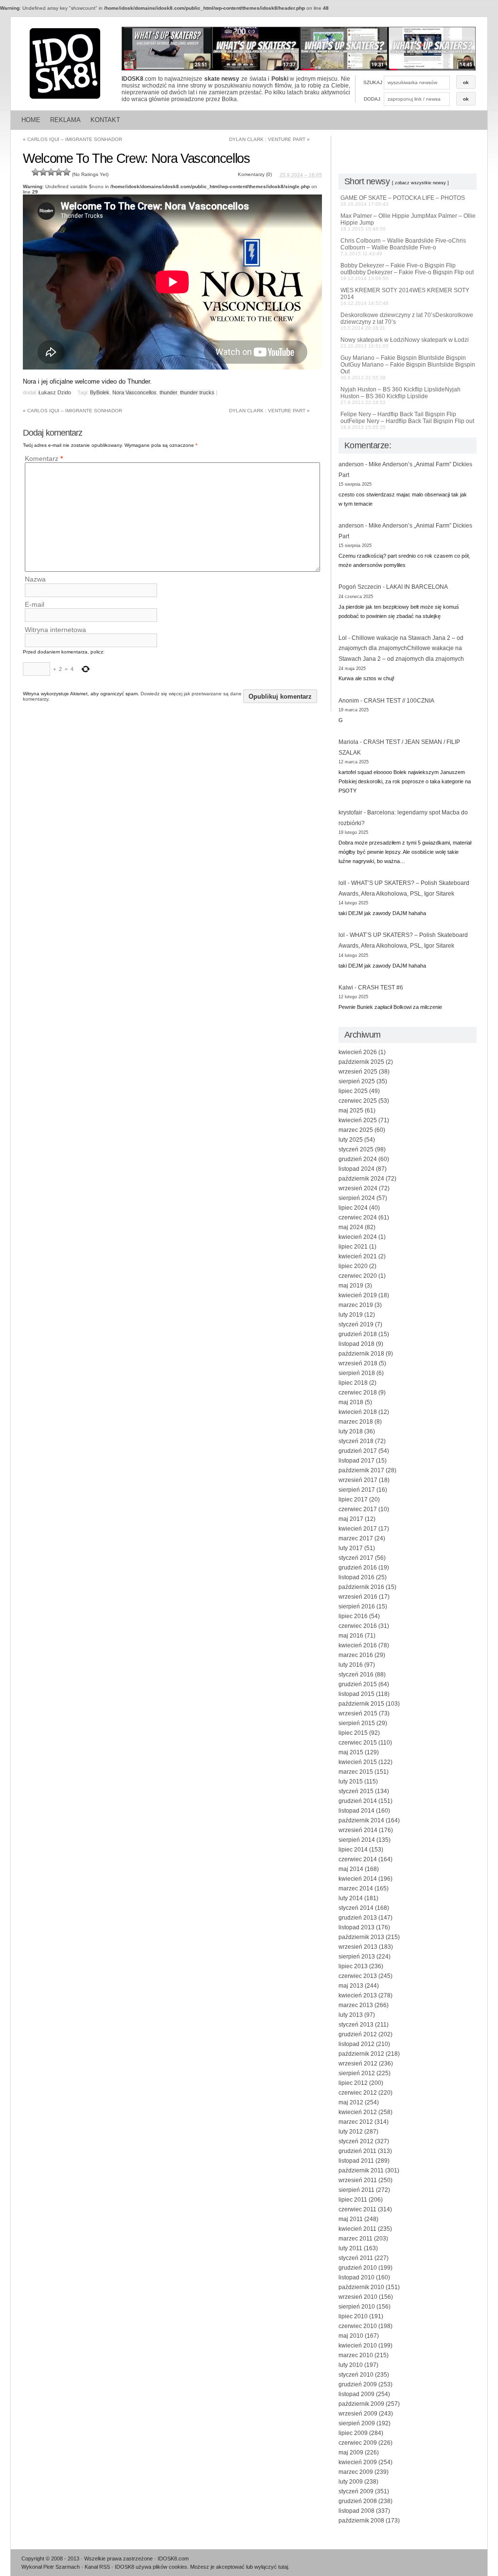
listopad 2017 (356, 1461)
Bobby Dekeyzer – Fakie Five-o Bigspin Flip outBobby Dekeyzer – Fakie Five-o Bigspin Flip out (407, 272)
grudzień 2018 (358, 1334)
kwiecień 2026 (358, 1052)
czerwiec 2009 (358, 2443)
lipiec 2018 (353, 1383)
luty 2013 (351, 2015)
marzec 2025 (356, 1130)
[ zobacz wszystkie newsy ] (420, 183)
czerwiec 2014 (358, 1859)
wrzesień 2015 (358, 1713)
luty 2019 (351, 1315)
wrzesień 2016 (358, 1597)
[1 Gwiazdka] (36, 172)
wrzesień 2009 (358, 2414)
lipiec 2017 (353, 1500)
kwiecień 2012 (358, 2112)
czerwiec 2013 (358, 1976)
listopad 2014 (356, 1811)
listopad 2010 (356, 2277)
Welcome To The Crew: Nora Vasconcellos (136, 159)
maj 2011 (351, 2219)
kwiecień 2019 (358, 1295)
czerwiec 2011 (357, 2209)
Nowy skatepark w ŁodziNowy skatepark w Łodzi (405, 343)
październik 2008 (361, 2521)
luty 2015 (351, 1782)
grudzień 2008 (358, 2501)
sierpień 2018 (357, 1373)
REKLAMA (65, 120)
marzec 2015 (356, 1772)
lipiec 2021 (353, 1247)
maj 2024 (351, 1227)
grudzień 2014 (358, 1801)
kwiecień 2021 (358, 1256)
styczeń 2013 (356, 2025)
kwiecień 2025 (358, 1120)
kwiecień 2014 (358, 1879)
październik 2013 (361, 1937)
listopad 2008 (356, 2511)
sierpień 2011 (356, 2190)
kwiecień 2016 (358, 1645)
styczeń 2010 (356, 2375)
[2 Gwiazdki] (43, 172)
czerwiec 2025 (358, 1101)
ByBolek (100, 392)
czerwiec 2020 (358, 1276)
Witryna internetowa (55, 630)
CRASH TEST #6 (381, 988)
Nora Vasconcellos (134, 392)
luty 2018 (351, 1431)
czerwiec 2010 (358, 2326)
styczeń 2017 (356, 1558)
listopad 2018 (356, 1344)
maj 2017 (351, 1519)
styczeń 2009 (356, 2491)
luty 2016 (351, 1665)
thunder (168, 392)
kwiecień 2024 (358, 1237)
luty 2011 (350, 2248)
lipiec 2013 (353, 1966)
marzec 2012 (356, 2122)
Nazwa (35, 580)
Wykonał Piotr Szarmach (51, 2567)
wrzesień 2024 (358, 1188)
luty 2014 (351, 1898)
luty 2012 (351, 2132)
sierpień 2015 (357, 1723)
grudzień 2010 (358, 2268)
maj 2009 (351, 2452)
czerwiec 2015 (358, 1743)
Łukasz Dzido (55, 392)
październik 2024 (361, 1179)
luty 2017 (351, 1548)
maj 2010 (351, 2336)
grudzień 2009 (358, 2384)
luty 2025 (351, 1140)
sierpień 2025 (357, 1081)
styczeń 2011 (356, 2258)
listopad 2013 (356, 1927)
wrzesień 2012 (358, 2064)
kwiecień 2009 (358, 2462)
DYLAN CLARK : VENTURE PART (269, 139)
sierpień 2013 (357, 1957)
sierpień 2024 (357, 1198)
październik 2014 (361, 1820)
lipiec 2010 (353, 2316)
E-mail (35, 604)
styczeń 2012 (356, 2141)
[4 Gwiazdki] (59, 172)
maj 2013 (351, 1986)
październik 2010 (361, 2287)
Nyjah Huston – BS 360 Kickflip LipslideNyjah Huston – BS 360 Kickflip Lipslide (400, 396)
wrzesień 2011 (358, 2180)
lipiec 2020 (353, 1266)
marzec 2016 (356, 1655)
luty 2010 (351, 2365)
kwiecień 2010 (358, 2346)
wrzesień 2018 (358, 1363)
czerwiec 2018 (358, 1393)
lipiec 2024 (353, 1208)
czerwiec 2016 (358, 1626)
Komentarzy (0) (255, 174)
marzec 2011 (356, 2239)
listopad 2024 (356, 1169)
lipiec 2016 (353, 1616)
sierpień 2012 (357, 2073)
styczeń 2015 (356, 1791)
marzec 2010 (356, 2355)
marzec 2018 (356, 1422)
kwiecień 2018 (358, 1412)
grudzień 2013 (358, 1918)
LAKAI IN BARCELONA (417, 587)
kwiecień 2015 (358, 1762)
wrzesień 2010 (358, 2297)
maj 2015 (351, 1752)
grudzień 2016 (358, 1568)
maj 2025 (351, 1111)
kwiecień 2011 (357, 2229)
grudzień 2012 (358, 2034)
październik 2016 (361, 1587)
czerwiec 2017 (358, 1509)
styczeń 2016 (356, 1675)
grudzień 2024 (358, 1159)
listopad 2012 (356, 2044)
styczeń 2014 (356, 1908)
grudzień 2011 (357, 2151)
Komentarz (44, 459)
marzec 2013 (356, 2005)
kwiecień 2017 (358, 1529)
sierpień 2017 (357, 1490)
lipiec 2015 (353, 1733)
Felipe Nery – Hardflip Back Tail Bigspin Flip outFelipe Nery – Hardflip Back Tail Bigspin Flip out (407, 420)
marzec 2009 (356, 2472)
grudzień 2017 (358, 1451)
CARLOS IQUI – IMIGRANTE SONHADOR (72, 139)
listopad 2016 (356, 1577)
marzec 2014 (356, 1888)
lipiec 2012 (353, 2083)
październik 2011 (361, 2170)
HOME (31, 120)
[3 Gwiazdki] (51, 172)
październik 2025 (361, 1062)
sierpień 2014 (357, 1840)
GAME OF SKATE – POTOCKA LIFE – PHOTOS (403, 201)
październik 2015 (361, 1704)
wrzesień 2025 (358, 1072)
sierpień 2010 (357, 2307)
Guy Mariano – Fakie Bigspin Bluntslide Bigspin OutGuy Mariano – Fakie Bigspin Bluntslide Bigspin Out (408, 367)
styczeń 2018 (356, 1441)
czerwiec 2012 (358, 2093)
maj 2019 (351, 1286)
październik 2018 (361, 1354)
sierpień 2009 (357, 2423)
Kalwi (346, 988)
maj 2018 (351, 1402)
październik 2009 (361, 2404)
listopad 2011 (356, 2161)
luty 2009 (351, 2482)
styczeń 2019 (356, 1324)
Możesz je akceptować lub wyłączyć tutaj (239, 2567)
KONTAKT (105, 120)
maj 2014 (351, 1869)
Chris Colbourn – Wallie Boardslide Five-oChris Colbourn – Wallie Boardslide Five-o (403, 247)
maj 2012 (351, 2102)
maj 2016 (351, 1636)
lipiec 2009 (353, 2433)
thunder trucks (197, 392)
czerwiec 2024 (358, 1217)
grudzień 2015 (358, 1684)
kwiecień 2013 (358, 1995)
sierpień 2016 (357, 1606)
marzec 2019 (356, 1305)
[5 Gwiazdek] (67, 172)
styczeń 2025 (356, 1149)
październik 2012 (361, 2054)
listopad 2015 (356, 1694)
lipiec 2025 (353, 1091)
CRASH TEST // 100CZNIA (399, 701)
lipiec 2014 (353, 1850)
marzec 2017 (356, 1538)
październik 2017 (361, 1470)
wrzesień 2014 (358, 1830)
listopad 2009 (356, 2394)
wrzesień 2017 (358, 1480)
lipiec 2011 (353, 2200)
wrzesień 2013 (358, 1947)
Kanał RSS (97, 2567)
